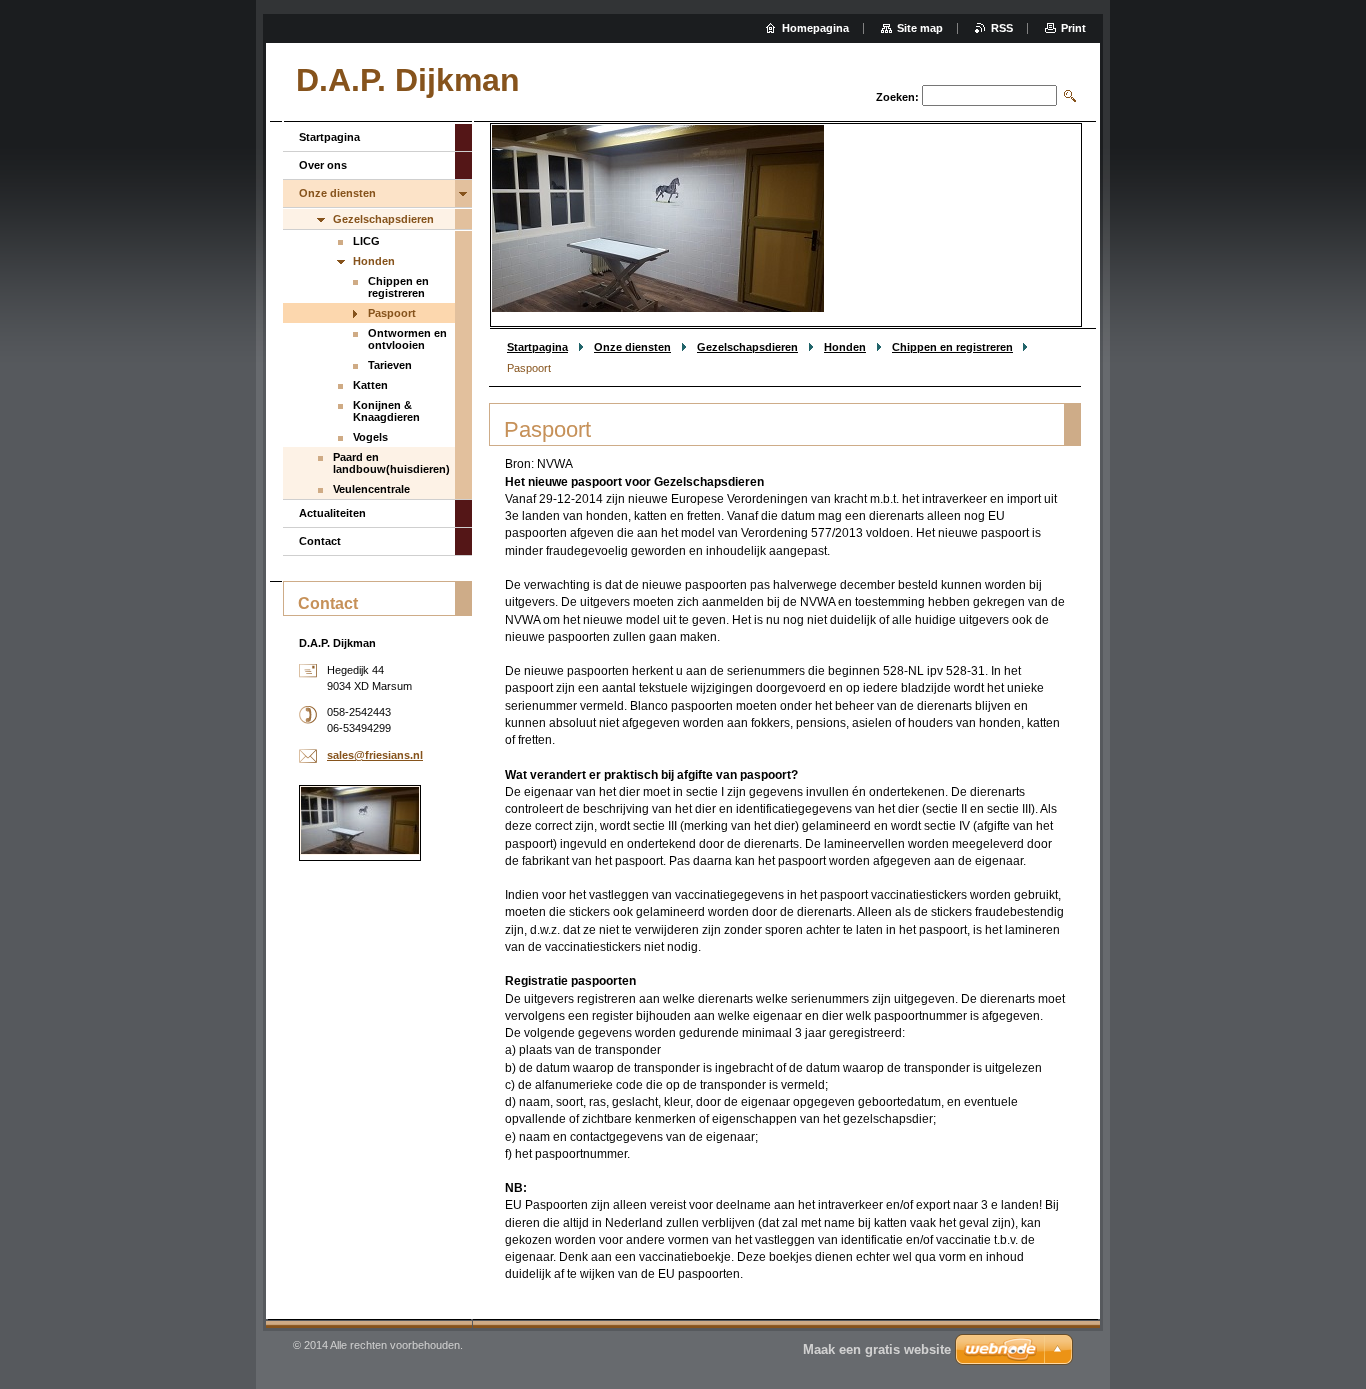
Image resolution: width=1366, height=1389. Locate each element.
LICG (366, 241)
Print (1073, 28)
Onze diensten (632, 347)
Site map (920, 28)
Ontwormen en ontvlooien (407, 339)
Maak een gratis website (877, 1349)
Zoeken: (897, 97)
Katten (370, 385)
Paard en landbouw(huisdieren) (391, 463)
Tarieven (390, 365)
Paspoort (392, 313)
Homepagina (815, 28)
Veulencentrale (371, 489)
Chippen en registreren (952, 347)
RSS (1002, 28)
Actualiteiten (332, 513)
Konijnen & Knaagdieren (386, 411)
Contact (320, 541)
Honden (845, 347)
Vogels (370, 437)
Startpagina (537, 347)
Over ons (323, 165)
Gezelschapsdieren (747, 347)
